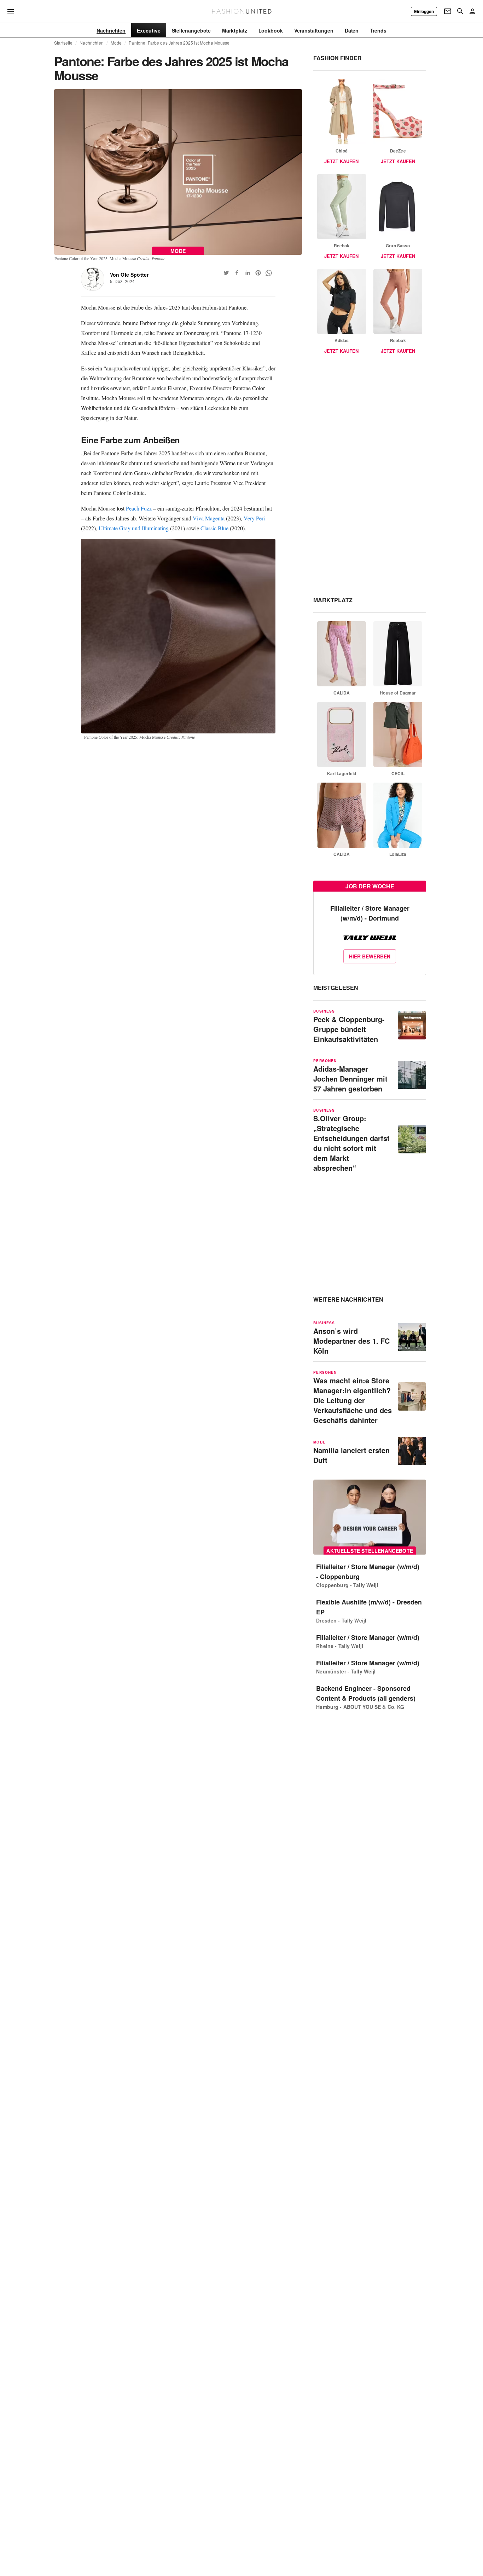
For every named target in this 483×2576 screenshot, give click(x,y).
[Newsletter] (448, 11)
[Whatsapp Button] (269, 273)
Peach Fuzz (139, 508)
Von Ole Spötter (129, 275)
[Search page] (460, 11)
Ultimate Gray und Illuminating (134, 528)
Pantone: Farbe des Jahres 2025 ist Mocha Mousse (179, 43)
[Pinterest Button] (258, 273)
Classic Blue (214, 528)
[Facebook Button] (237, 273)
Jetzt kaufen (341, 161)
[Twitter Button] (226, 273)
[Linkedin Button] (248, 273)
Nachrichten (91, 43)
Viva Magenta (209, 518)
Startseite (63, 43)
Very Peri (254, 518)
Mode (116, 43)
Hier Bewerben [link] (370, 956)
